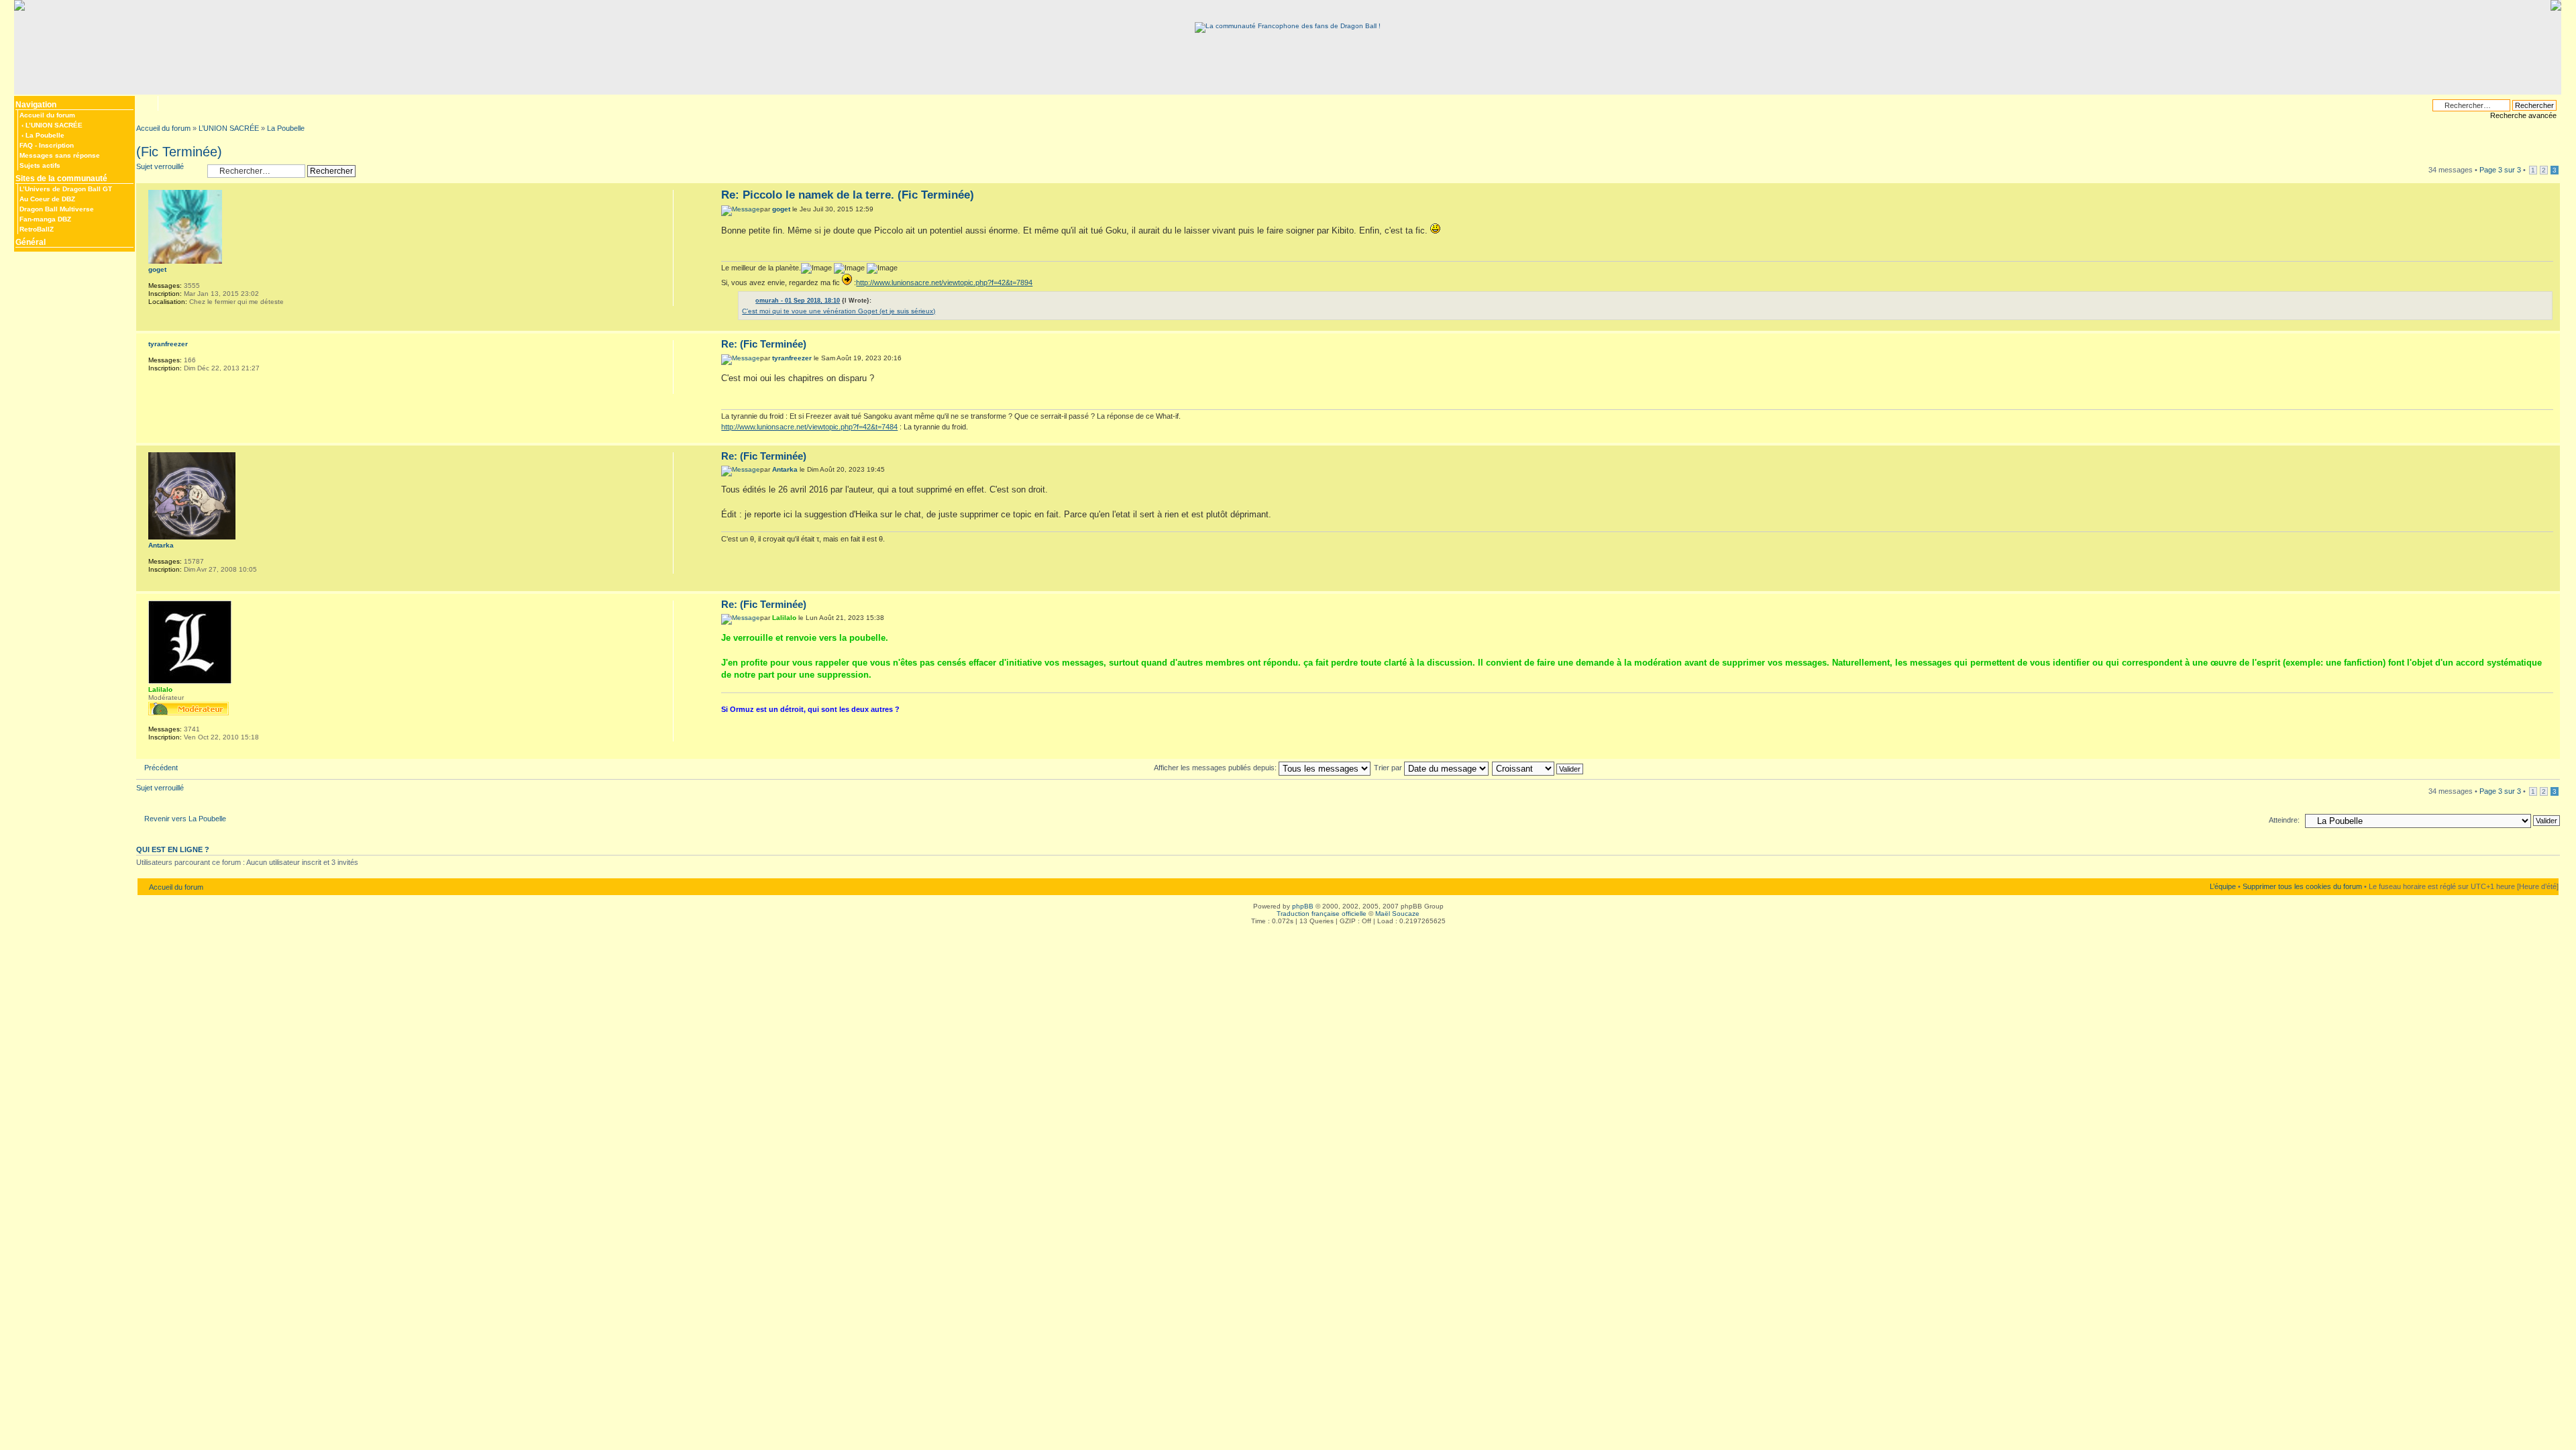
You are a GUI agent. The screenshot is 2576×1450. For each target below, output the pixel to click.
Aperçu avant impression (167, 103)
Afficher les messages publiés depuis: (1216, 768)
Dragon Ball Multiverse (57, 209)
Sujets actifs (40, 165)
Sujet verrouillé (160, 166)
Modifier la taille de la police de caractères (146, 102)
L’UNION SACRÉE (54, 125)
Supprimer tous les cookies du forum (2302, 886)
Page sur (2500, 170)
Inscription (56, 145)
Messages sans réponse (60, 155)
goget (781, 209)
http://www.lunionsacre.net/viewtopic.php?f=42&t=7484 (809, 427)
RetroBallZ (37, 229)
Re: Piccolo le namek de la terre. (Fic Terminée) (848, 195)
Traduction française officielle (1322, 914)
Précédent (161, 768)
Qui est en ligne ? (173, 849)
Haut (2550, 324)
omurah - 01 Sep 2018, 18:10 (798, 300)
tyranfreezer (792, 358)
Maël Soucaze (1397, 914)
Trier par (1389, 768)
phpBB (1303, 906)
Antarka (785, 469)
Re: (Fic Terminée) (764, 344)
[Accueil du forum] (1288, 26)
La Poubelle (45, 135)
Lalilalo (784, 618)
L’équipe (2223, 886)
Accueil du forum (47, 115)
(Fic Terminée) (179, 152)
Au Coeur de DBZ (47, 199)
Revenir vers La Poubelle (185, 819)
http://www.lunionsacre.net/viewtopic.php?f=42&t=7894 (944, 282)
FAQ (26, 145)
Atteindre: (2284, 820)
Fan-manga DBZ (45, 219)
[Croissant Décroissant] (1538, 768)
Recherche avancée (2523, 115)
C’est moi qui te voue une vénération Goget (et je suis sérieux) (839, 311)
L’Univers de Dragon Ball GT (66, 189)
